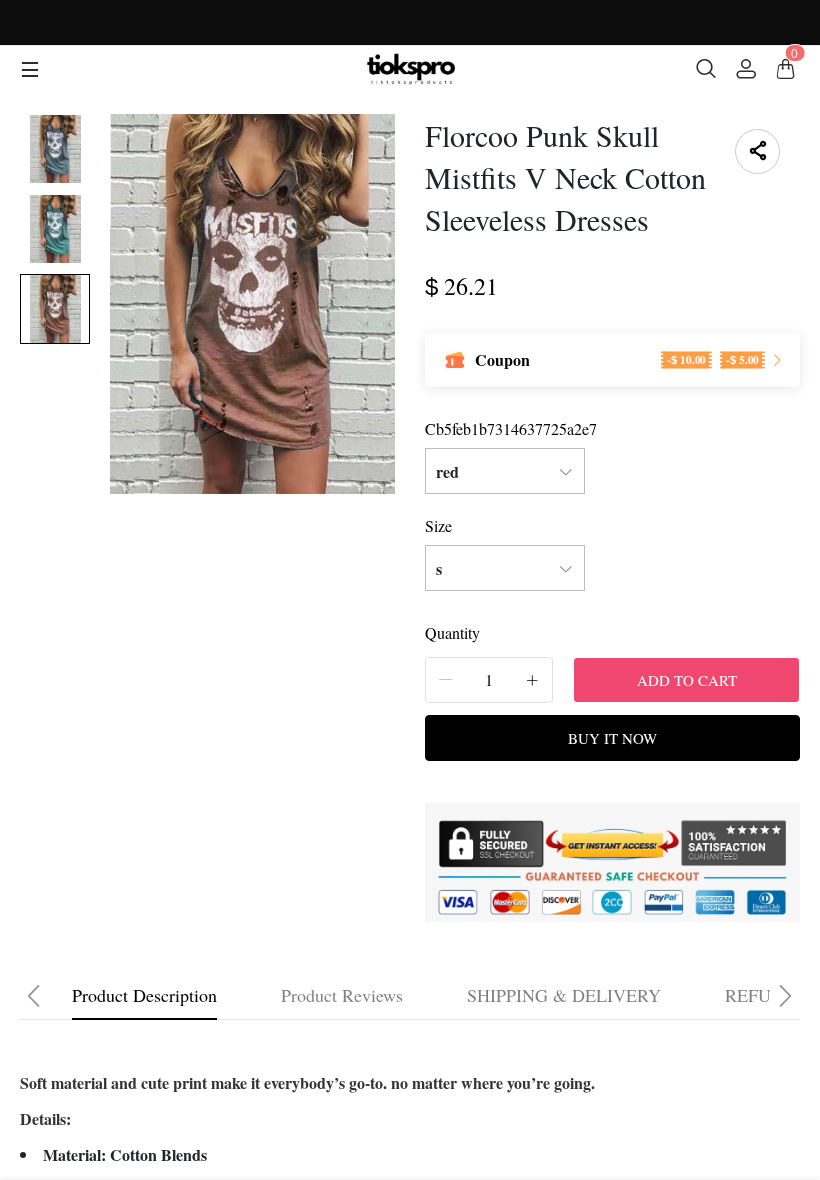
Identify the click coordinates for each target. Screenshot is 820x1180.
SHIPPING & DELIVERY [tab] (564, 995)
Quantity (452, 632)
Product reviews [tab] (342, 995)
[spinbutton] (489, 680)
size (438, 525)
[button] (446, 679)
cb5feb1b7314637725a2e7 (511, 428)
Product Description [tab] (144, 995)
